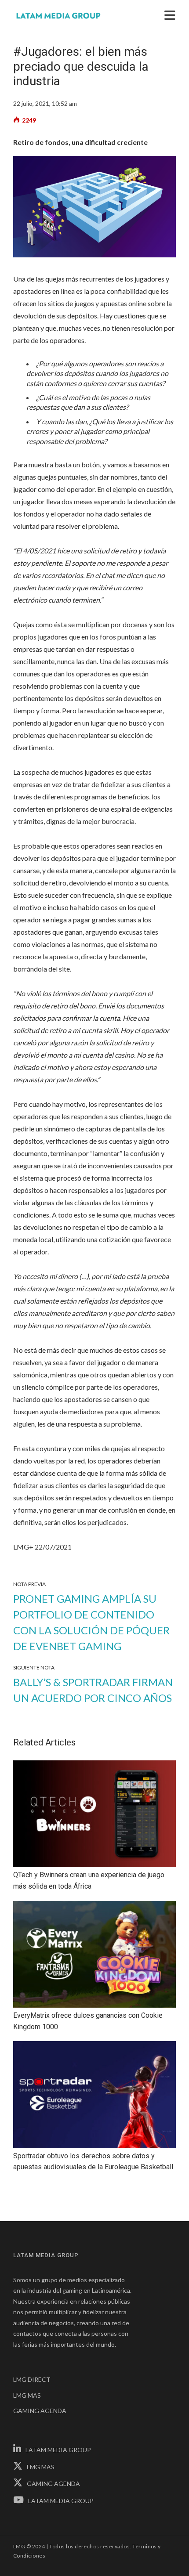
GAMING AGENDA (40, 2411)
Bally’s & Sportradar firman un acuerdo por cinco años (93, 1690)
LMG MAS (27, 2395)
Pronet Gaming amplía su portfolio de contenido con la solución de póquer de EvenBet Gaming (91, 1622)
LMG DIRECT (32, 2379)
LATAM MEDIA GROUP (58, 2450)
